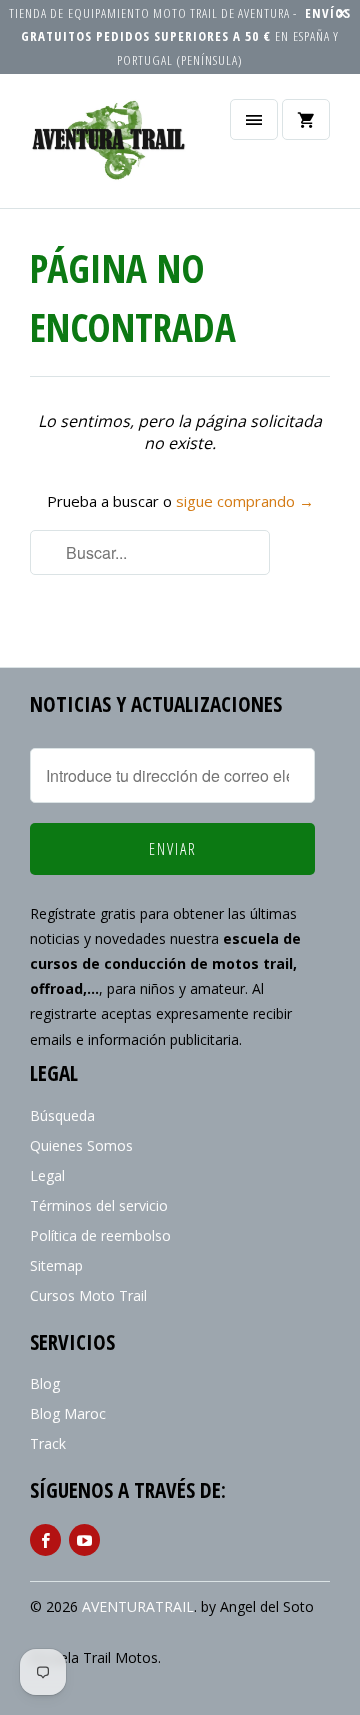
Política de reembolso (100, 1235)
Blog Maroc (68, 1413)
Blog (45, 1383)
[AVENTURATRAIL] (110, 148)
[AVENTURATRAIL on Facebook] (45, 1540)
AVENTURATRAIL (138, 1606)
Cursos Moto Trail (88, 1295)
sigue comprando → (245, 501)
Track (48, 1443)
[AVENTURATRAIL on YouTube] (84, 1540)
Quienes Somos (81, 1145)
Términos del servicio (99, 1205)
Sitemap (56, 1265)
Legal (47, 1175)
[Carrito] (306, 119)
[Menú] (254, 119)
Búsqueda (62, 1115)
